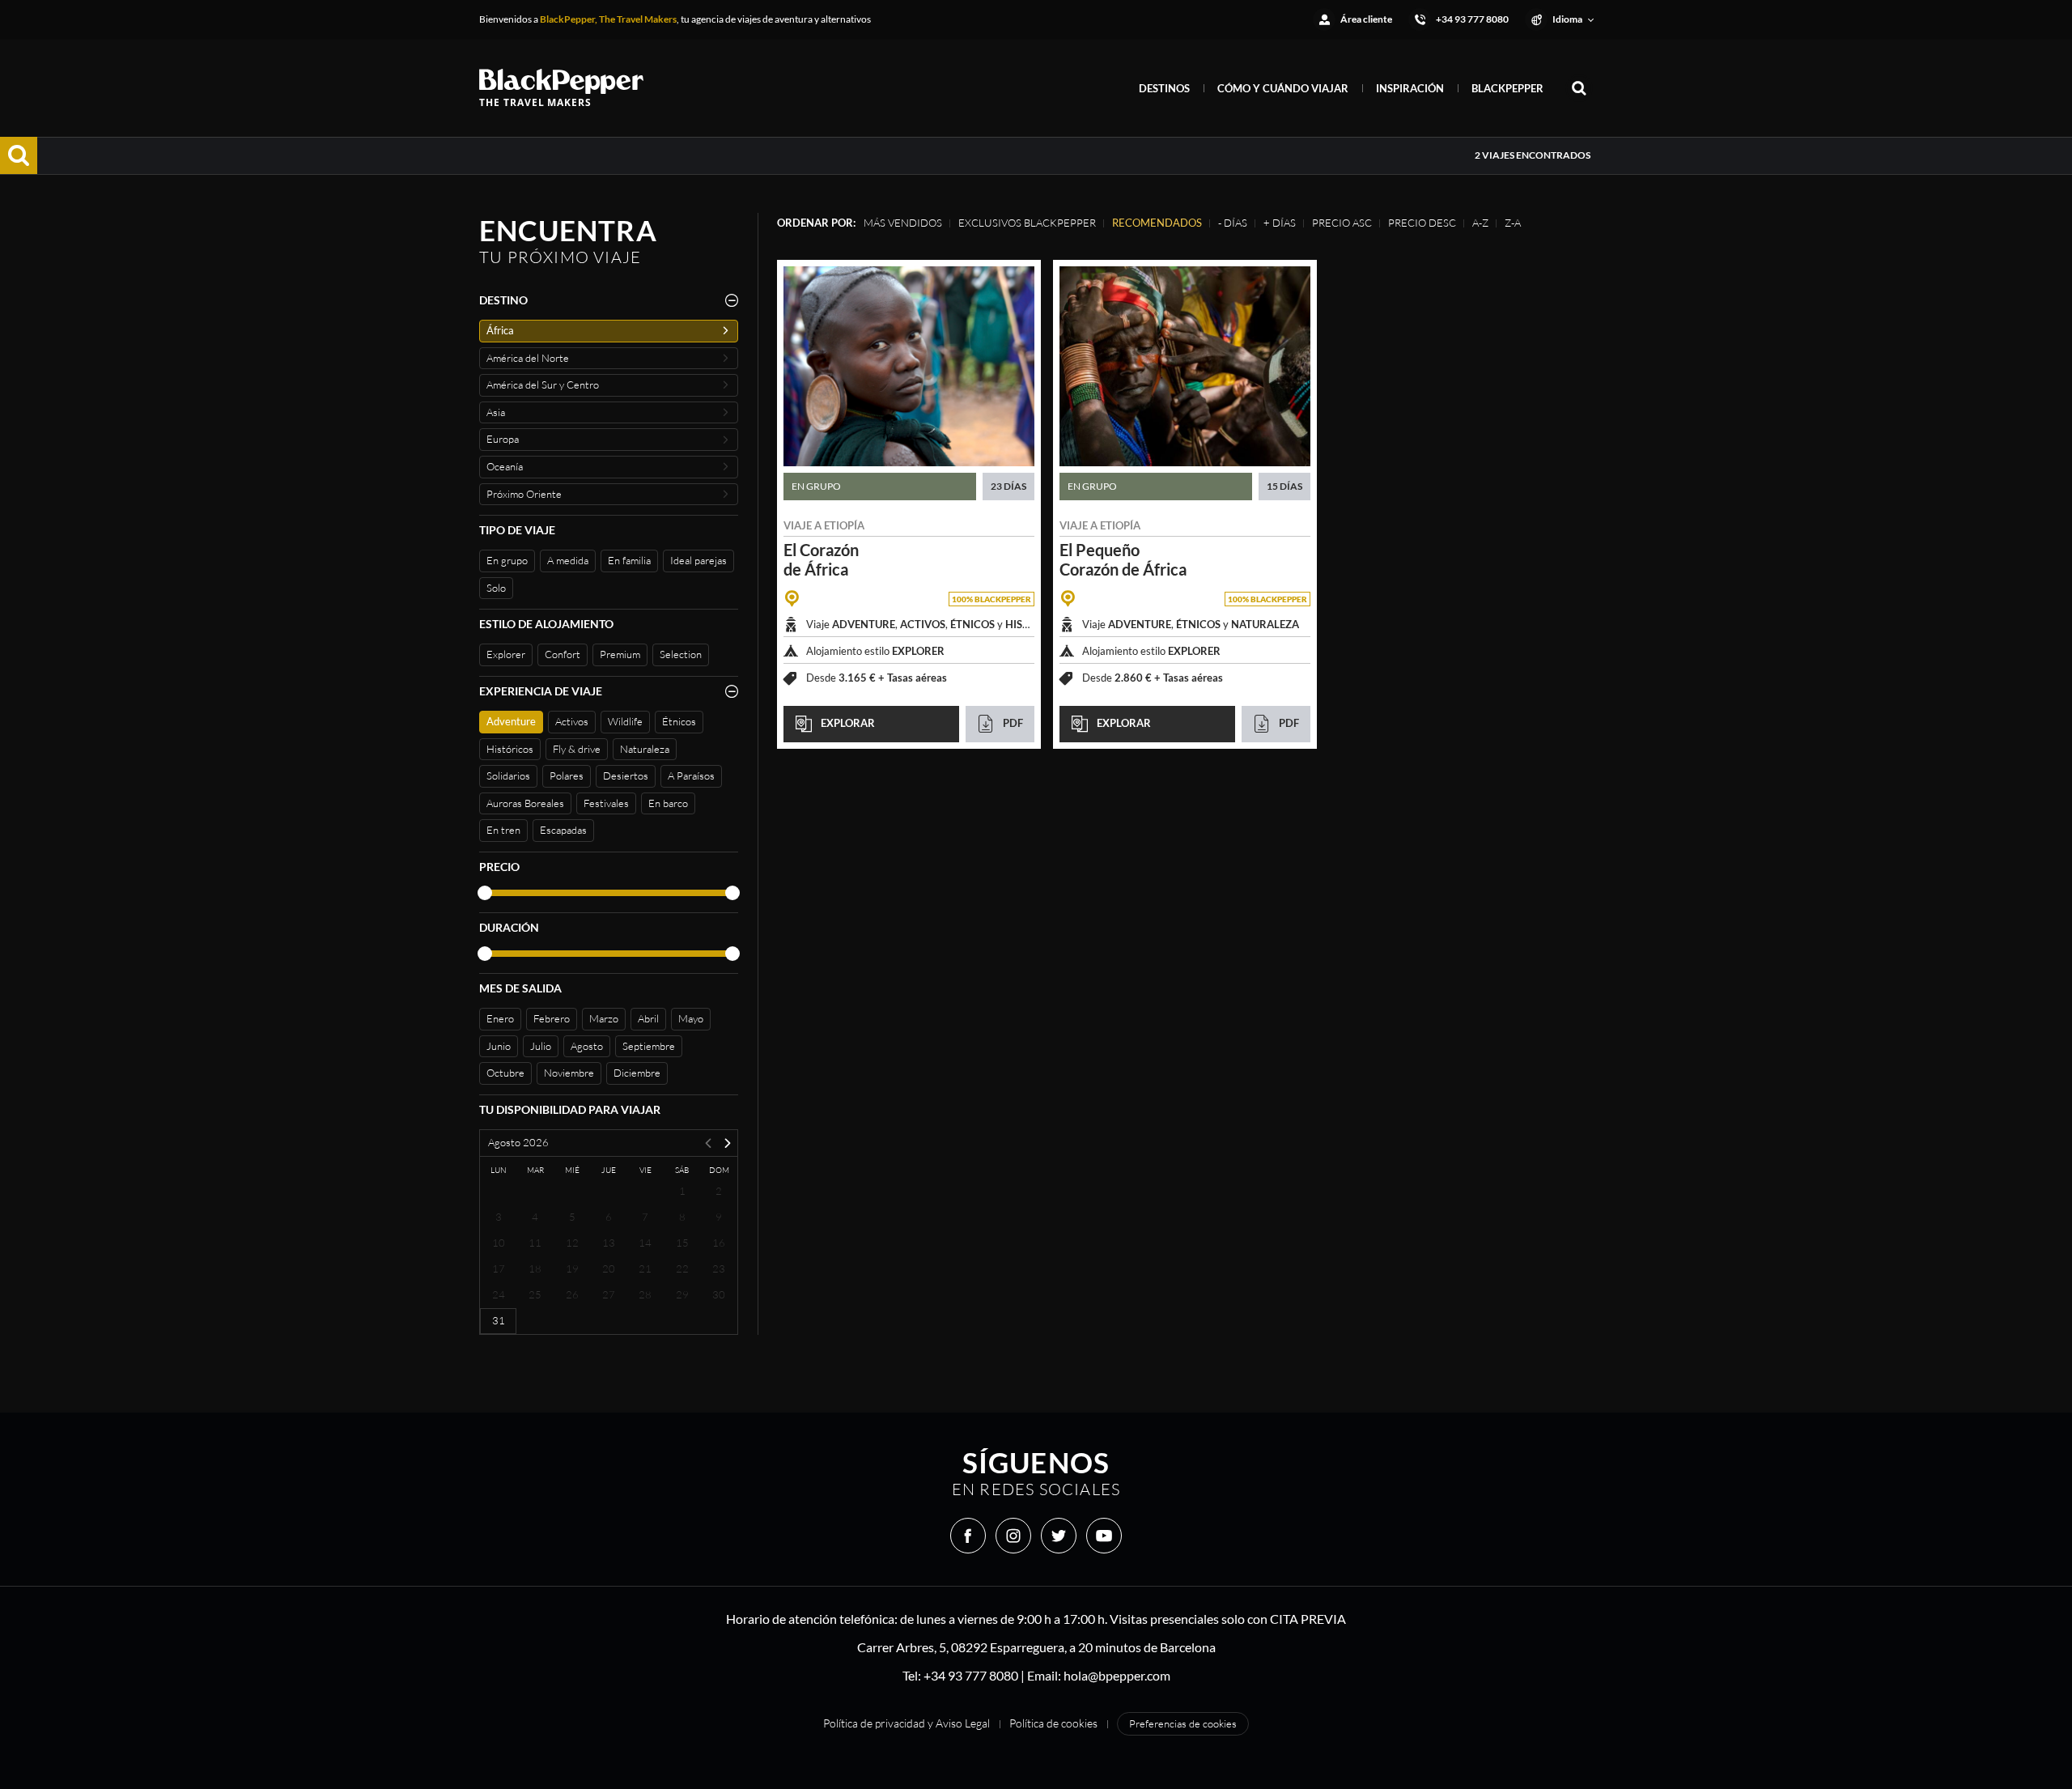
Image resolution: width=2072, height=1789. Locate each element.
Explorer (506, 654)
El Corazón (821, 559)
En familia (629, 560)
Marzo (604, 1018)
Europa (503, 439)
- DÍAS (1233, 223)
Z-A (1513, 223)
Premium (620, 654)
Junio (499, 1046)
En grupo (507, 560)
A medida (568, 560)
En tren (503, 830)
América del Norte (528, 358)
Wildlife (625, 721)
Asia (496, 412)
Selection (681, 654)
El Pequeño (1123, 559)
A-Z (1480, 223)
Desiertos (626, 776)
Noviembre (569, 1073)
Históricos (510, 749)
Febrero (552, 1018)
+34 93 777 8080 (971, 1675)
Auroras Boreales (525, 803)
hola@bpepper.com (1117, 1675)
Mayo (691, 1018)
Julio (541, 1046)
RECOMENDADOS (1157, 223)
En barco (668, 803)
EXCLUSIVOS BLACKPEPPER (1027, 223)
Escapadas (563, 830)
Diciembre (637, 1073)
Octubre (505, 1073)
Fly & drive (577, 749)
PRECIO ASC (1342, 223)
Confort (563, 654)
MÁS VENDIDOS (903, 223)
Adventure (511, 721)
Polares (567, 776)
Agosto (587, 1046)
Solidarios (508, 776)
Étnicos (679, 721)
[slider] (485, 893)
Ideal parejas (698, 560)
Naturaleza (645, 749)
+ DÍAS (1280, 223)
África (500, 330)
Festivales (606, 803)
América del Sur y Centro (543, 385)
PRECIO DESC (1422, 223)
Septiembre (649, 1046)
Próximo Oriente (524, 494)
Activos (572, 721)
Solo (496, 588)
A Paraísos (691, 776)
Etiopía (844, 525)
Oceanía (505, 466)
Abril (648, 1018)
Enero (500, 1018)
